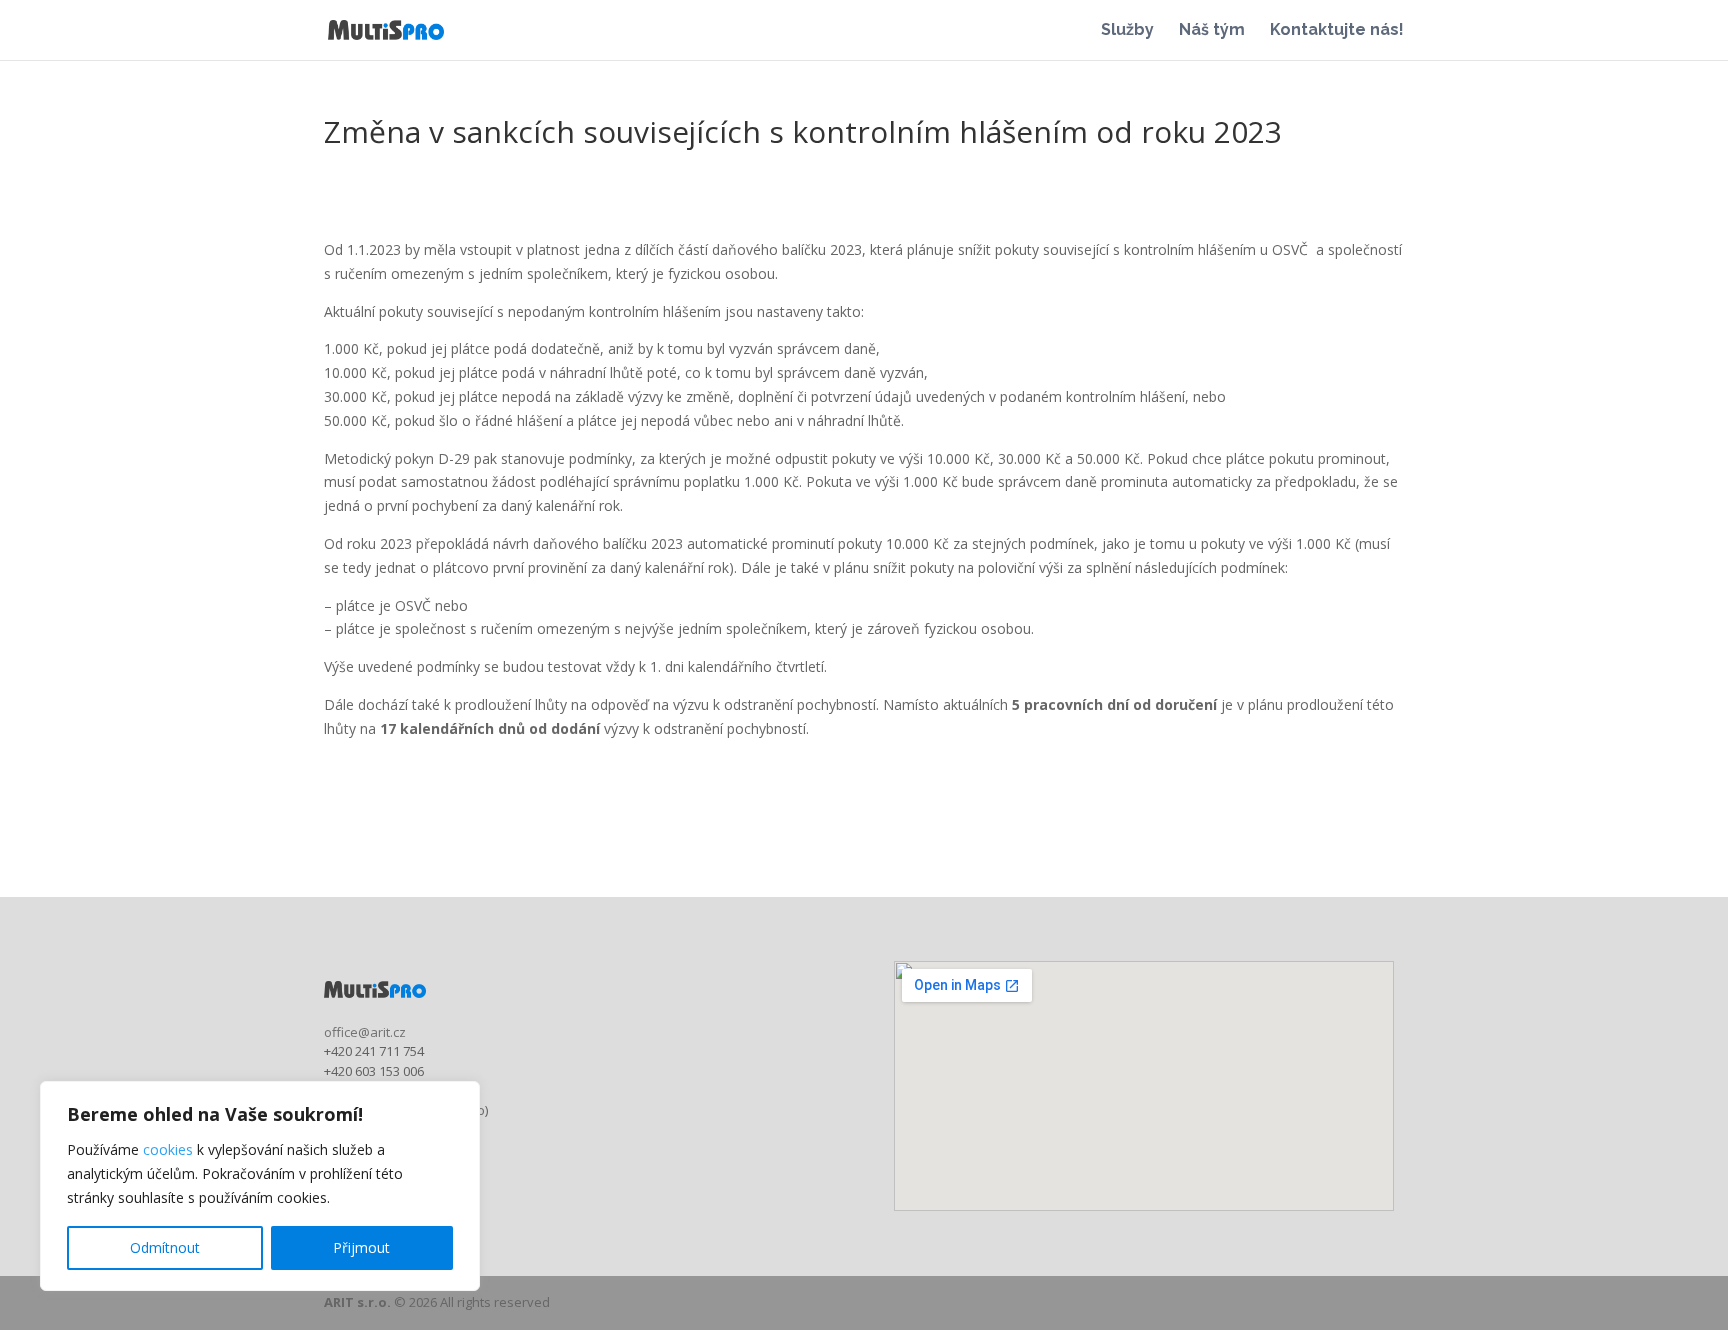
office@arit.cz (365, 1032)
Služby (1127, 31)
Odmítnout (165, 1247)
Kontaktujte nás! (1337, 31)
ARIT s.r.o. (357, 1302)
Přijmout (361, 1247)
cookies (168, 1149)
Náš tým (1212, 31)
